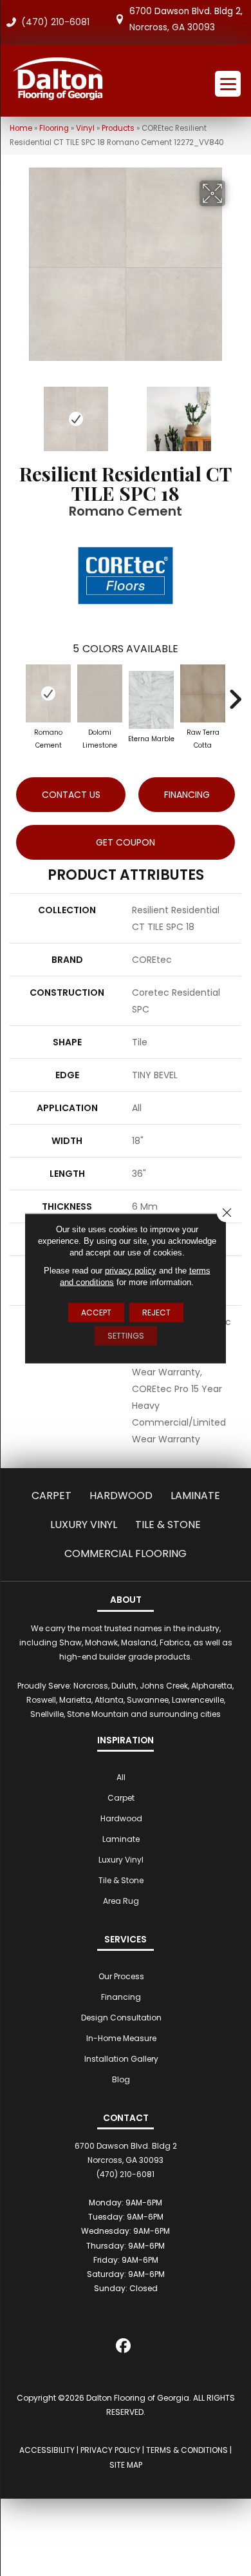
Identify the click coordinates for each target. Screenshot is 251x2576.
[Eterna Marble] (151, 700)
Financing (121, 1997)
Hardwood (121, 1496)
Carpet (51, 1496)
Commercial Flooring (126, 1554)
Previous (16, 412)
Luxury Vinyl (84, 1525)
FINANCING (187, 795)
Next (235, 412)
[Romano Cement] (48, 693)
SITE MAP (126, 2465)
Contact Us (71, 795)
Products (118, 128)
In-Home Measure (121, 2038)
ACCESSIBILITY (47, 2450)
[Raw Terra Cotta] (203, 693)
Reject (156, 1312)
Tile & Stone (168, 1525)
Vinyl (85, 128)
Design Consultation (121, 2018)
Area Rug (121, 1901)
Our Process (121, 1976)
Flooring (54, 128)
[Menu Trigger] (228, 84)
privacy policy (131, 1270)
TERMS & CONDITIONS (187, 2450)
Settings (126, 1335)
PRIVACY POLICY (110, 2450)
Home (21, 128)
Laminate (195, 1496)
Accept (96, 1312)
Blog (121, 2079)
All (121, 1777)
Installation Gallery (121, 2059)
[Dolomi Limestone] (100, 693)
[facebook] (124, 2348)
